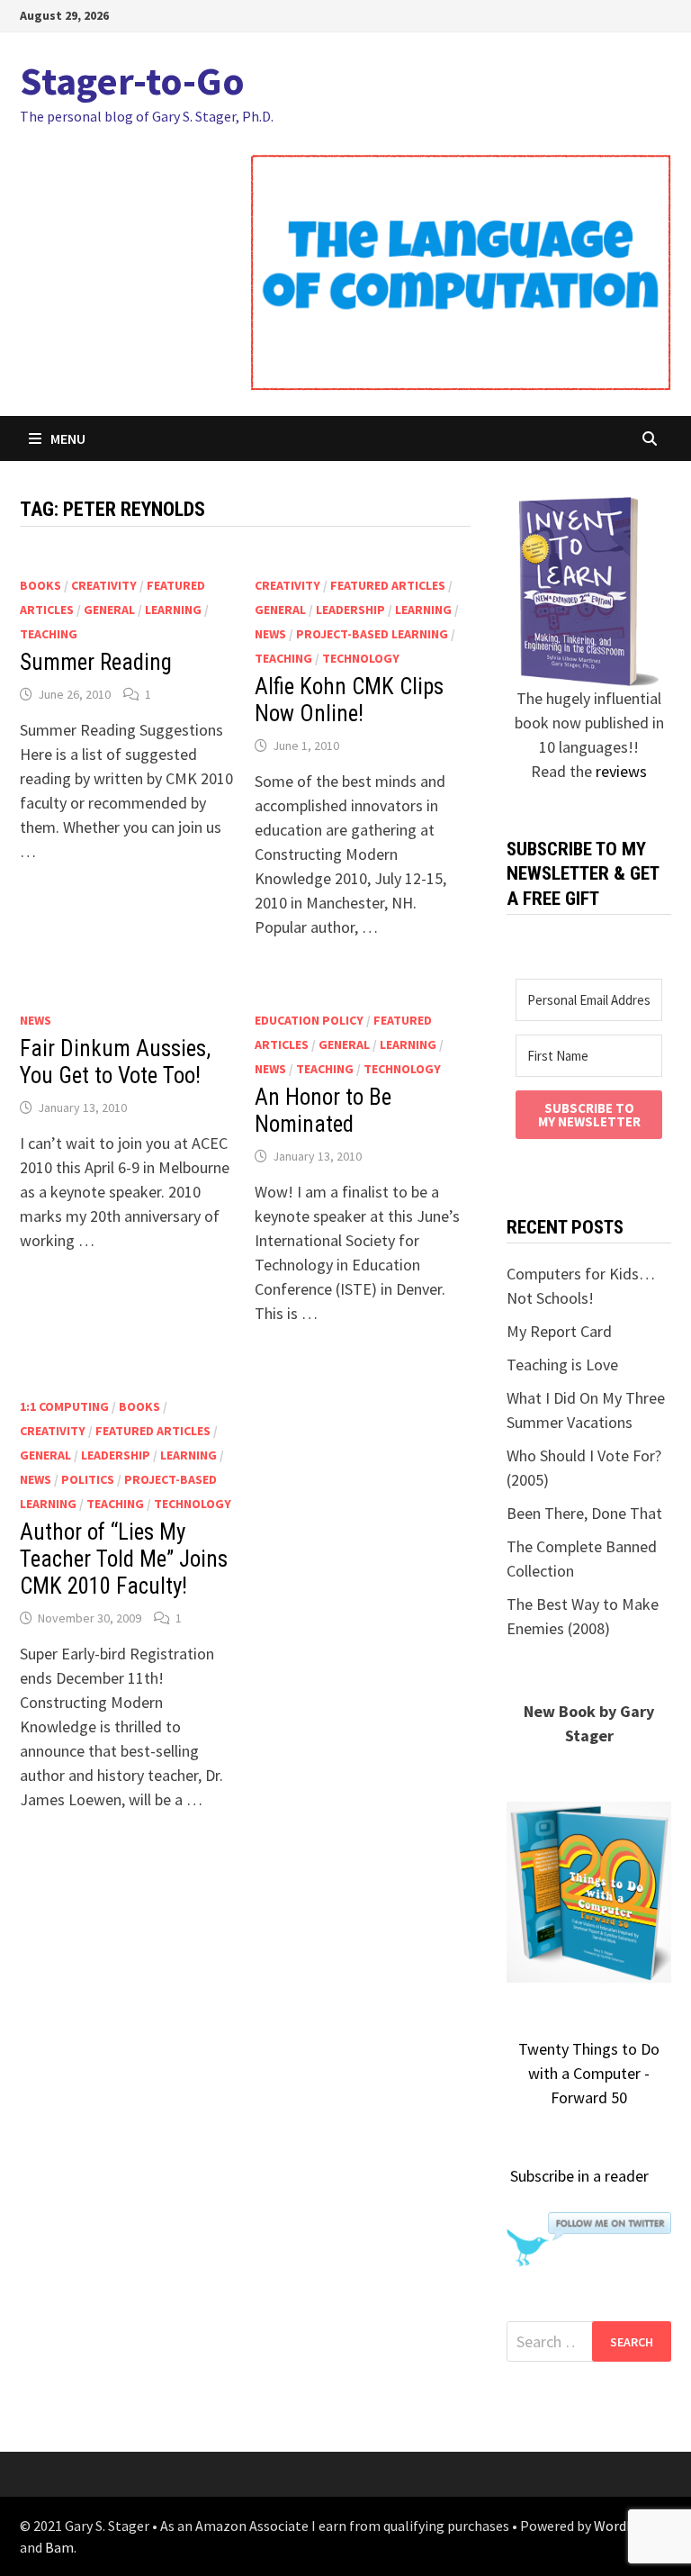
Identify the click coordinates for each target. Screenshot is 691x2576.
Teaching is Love (562, 1365)
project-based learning (372, 634)
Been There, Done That (584, 1513)
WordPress (627, 2526)
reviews (621, 771)
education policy (309, 1020)
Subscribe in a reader (579, 2176)
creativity (104, 585)
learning (173, 610)
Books (40, 585)
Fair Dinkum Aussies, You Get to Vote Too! (115, 1062)
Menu (68, 438)
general (109, 610)
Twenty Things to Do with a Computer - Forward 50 (589, 2073)
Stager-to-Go (132, 81)
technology (361, 658)
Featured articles (388, 585)
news (270, 634)
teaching (49, 634)
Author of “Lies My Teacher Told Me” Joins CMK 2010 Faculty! (124, 1559)
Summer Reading (96, 662)
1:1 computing (64, 1406)
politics (88, 1479)
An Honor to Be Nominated (323, 1111)
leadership (350, 610)
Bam (59, 2547)
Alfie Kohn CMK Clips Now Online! (349, 700)
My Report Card (559, 1331)
